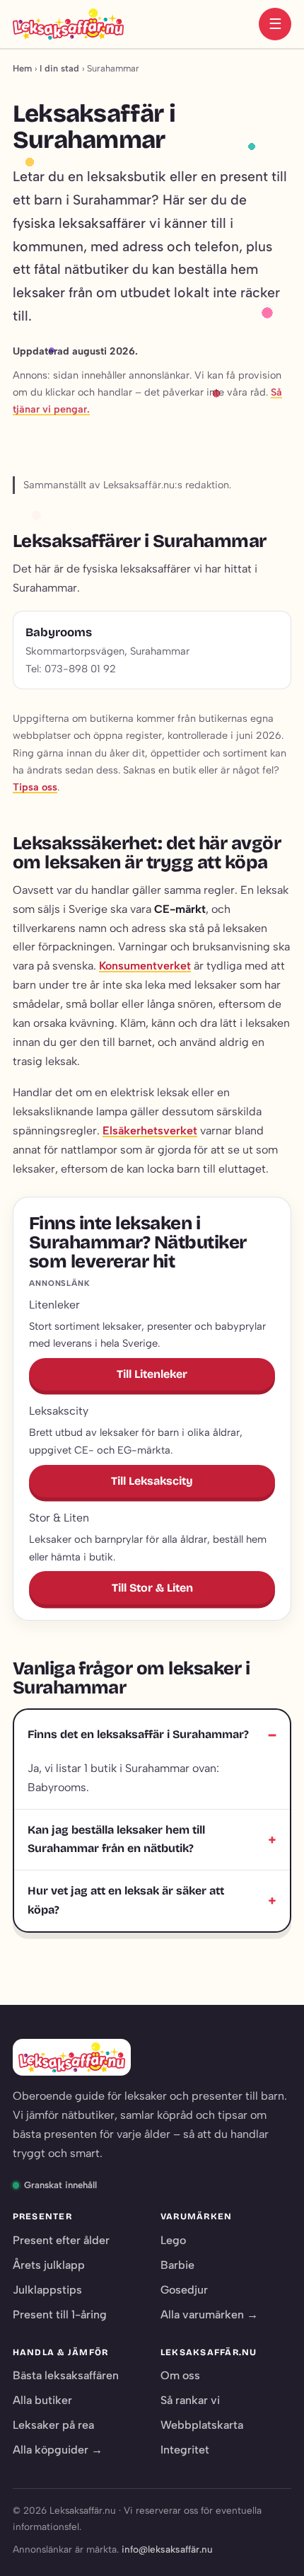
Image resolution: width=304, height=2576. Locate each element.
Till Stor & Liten (152, 1588)
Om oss (180, 2375)
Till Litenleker (152, 1374)
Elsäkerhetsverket (150, 1131)
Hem (22, 68)
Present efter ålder (61, 2240)
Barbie (177, 2265)
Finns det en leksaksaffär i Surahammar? (138, 1734)
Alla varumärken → (209, 2315)
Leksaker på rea (53, 2425)
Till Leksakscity (152, 1481)
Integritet (185, 2450)
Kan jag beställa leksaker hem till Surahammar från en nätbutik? (116, 1839)
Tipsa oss (35, 787)
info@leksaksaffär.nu (167, 2549)
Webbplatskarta (202, 2425)
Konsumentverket (145, 966)
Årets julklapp (49, 2265)
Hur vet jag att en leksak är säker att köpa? (126, 1900)
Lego (173, 2240)
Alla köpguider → (58, 2450)
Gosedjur (184, 2290)
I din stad (59, 68)
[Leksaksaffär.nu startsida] (68, 24)
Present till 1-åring (60, 2315)
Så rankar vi (190, 2400)
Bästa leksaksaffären (66, 2375)
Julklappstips (47, 2290)
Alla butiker (42, 2400)
